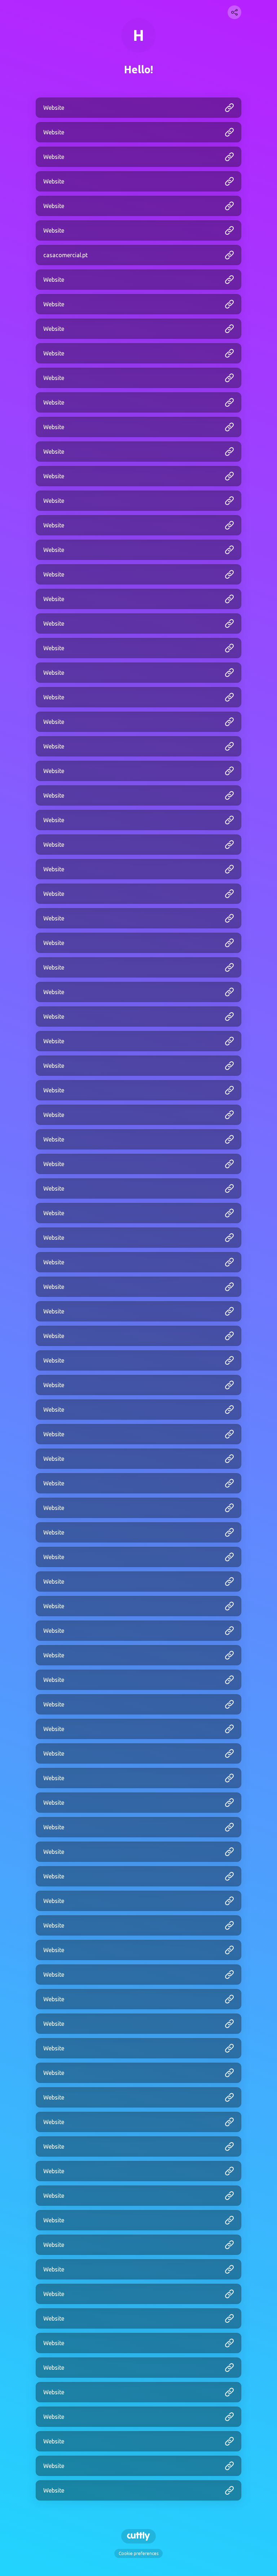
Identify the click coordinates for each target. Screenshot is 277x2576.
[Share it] (234, 12)
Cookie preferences (138, 2553)
